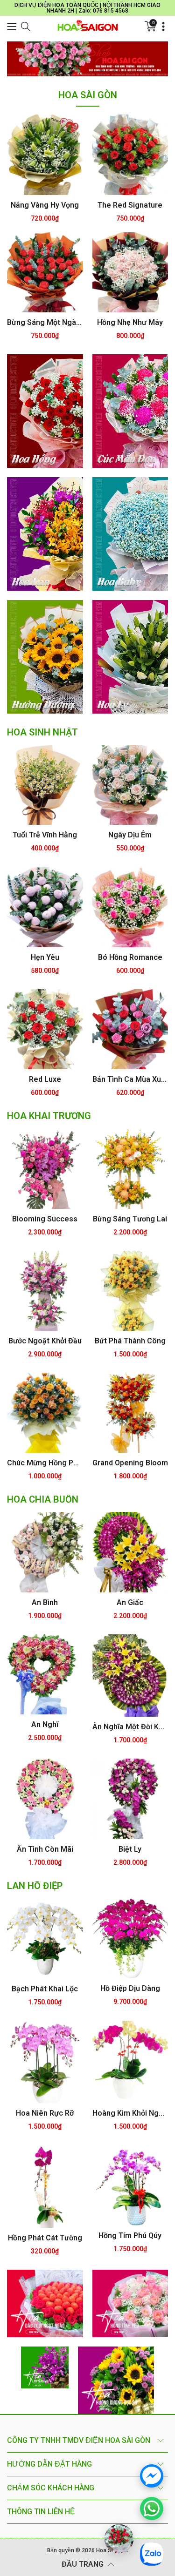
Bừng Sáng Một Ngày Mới (45, 322)
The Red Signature (130, 205)
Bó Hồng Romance (130, 957)
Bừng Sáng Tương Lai (130, 1219)
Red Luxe (45, 1079)
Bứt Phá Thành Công (130, 1341)
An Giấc (130, 1602)
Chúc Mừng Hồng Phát (45, 1463)
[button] (12, 27)
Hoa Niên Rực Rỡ (45, 2113)
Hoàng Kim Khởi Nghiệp (130, 2113)
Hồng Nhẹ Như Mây (130, 322)
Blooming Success (45, 1219)
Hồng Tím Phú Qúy (130, 2235)
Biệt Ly (130, 1849)
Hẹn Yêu (45, 957)
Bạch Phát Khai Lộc (45, 1989)
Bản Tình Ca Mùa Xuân (130, 1079)
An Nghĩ (45, 1724)
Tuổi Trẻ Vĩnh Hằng (45, 835)
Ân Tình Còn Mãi (45, 1849)
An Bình (45, 1602)
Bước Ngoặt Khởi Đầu (45, 1341)
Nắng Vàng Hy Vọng (45, 205)
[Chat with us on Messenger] (152, 2476)
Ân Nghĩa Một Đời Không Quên (130, 1727)
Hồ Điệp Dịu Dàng (130, 1988)
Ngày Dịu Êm (130, 835)
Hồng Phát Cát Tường (45, 2238)
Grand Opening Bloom (130, 1463)
